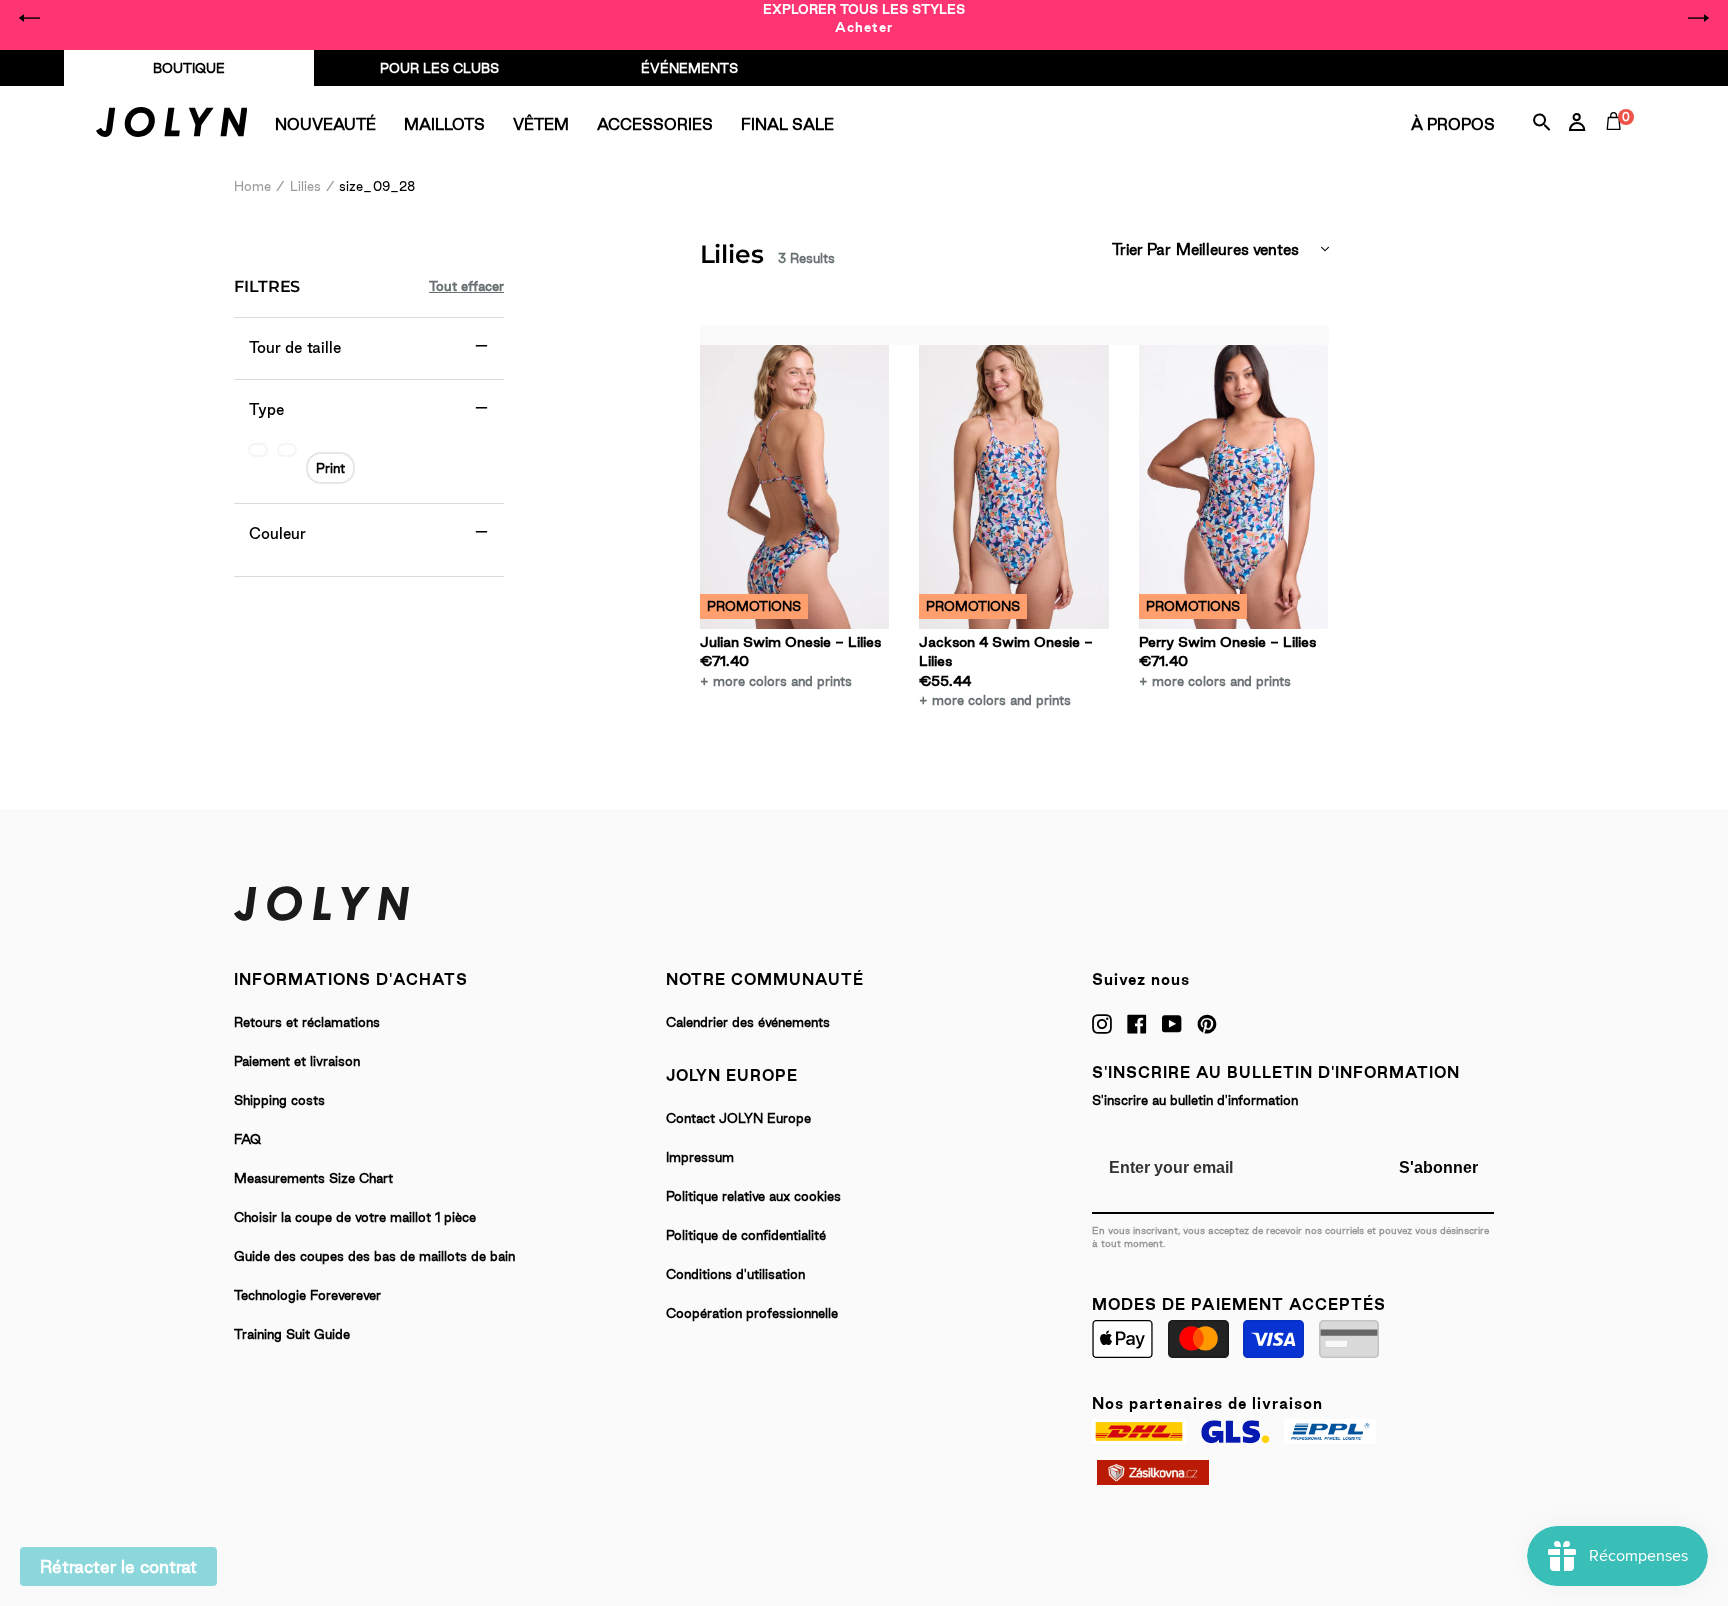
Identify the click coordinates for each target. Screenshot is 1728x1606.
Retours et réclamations (307, 1022)
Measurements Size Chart (313, 1178)
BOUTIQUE (189, 68)
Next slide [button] (1698, 18)
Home (252, 186)
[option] (864, 18)
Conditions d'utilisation (735, 1274)
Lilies (305, 186)
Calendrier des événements (748, 1022)
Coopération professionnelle (752, 1313)
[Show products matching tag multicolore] (287, 450)
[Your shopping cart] (1618, 144)
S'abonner (1438, 1167)
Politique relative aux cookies (753, 1196)
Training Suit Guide (292, 1334)
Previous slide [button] (30, 18)
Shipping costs (279, 1100)
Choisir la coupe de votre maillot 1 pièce (355, 1217)
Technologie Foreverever (307, 1295)
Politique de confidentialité (746, 1235)
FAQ (247, 1139)
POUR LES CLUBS (439, 68)
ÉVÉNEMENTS (689, 68)
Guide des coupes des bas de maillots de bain (374, 1256)
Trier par (1141, 249)
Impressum (700, 1157)
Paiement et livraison (297, 1061)
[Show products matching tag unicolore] (258, 450)
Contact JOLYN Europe (738, 1118)
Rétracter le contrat (118, 1566)
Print (330, 468)
